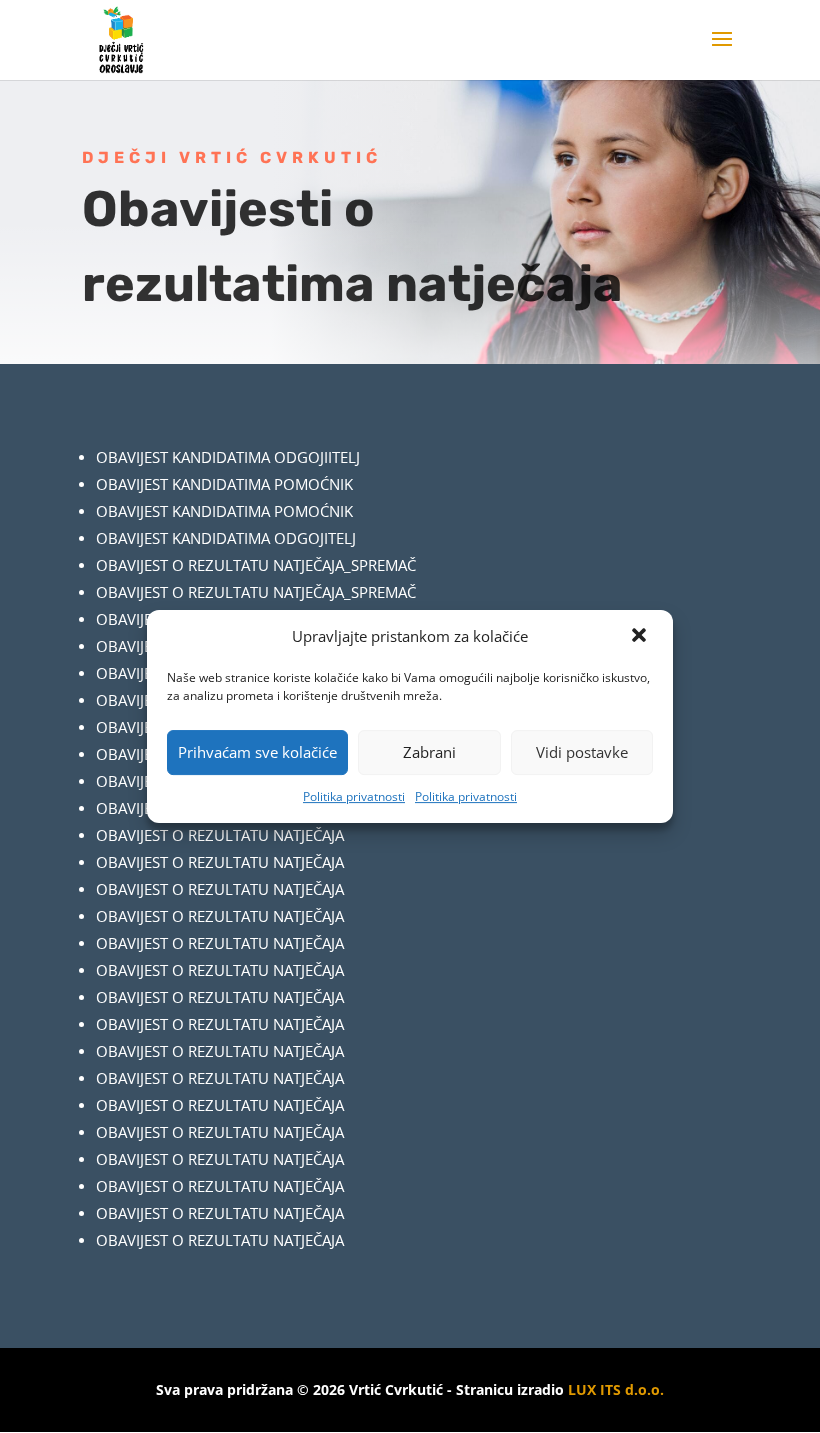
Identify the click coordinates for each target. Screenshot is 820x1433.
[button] (641, 637)
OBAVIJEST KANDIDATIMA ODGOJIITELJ (228, 457)
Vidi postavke (582, 752)
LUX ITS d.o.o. (616, 1389)
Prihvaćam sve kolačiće (257, 752)
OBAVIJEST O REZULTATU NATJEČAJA (220, 835)
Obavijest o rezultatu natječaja (220, 970)
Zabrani (429, 752)
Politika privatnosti (354, 796)
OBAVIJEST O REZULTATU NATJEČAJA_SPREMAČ (256, 565)
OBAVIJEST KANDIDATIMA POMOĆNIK (224, 484)
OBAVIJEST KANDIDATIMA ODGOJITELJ (226, 538)
